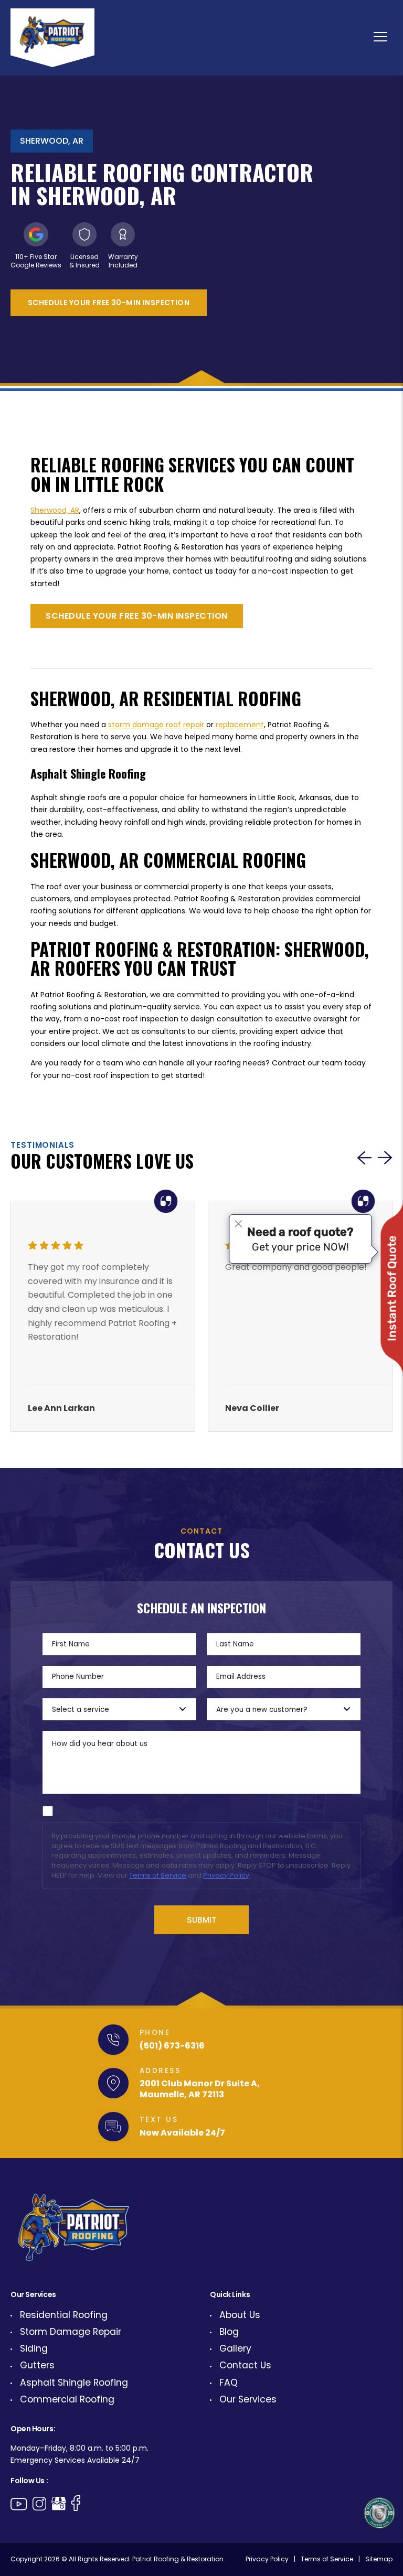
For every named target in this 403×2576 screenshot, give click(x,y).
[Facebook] (76, 2503)
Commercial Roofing (67, 2399)
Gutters (37, 2365)
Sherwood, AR (55, 510)
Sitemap (379, 2559)
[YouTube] (19, 2504)
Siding (34, 2348)
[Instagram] (39, 2504)
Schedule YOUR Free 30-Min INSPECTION (109, 303)
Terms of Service (158, 1875)
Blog (229, 2332)
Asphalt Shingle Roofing (74, 2383)
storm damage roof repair (156, 725)
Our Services (248, 2399)
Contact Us (245, 2365)
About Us (240, 2315)
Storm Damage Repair (71, 2332)
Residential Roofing (64, 2315)
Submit (201, 1920)
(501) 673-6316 (172, 2046)
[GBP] (59, 2504)
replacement (240, 725)
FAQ (229, 2383)
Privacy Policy (226, 1875)
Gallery (235, 2348)
